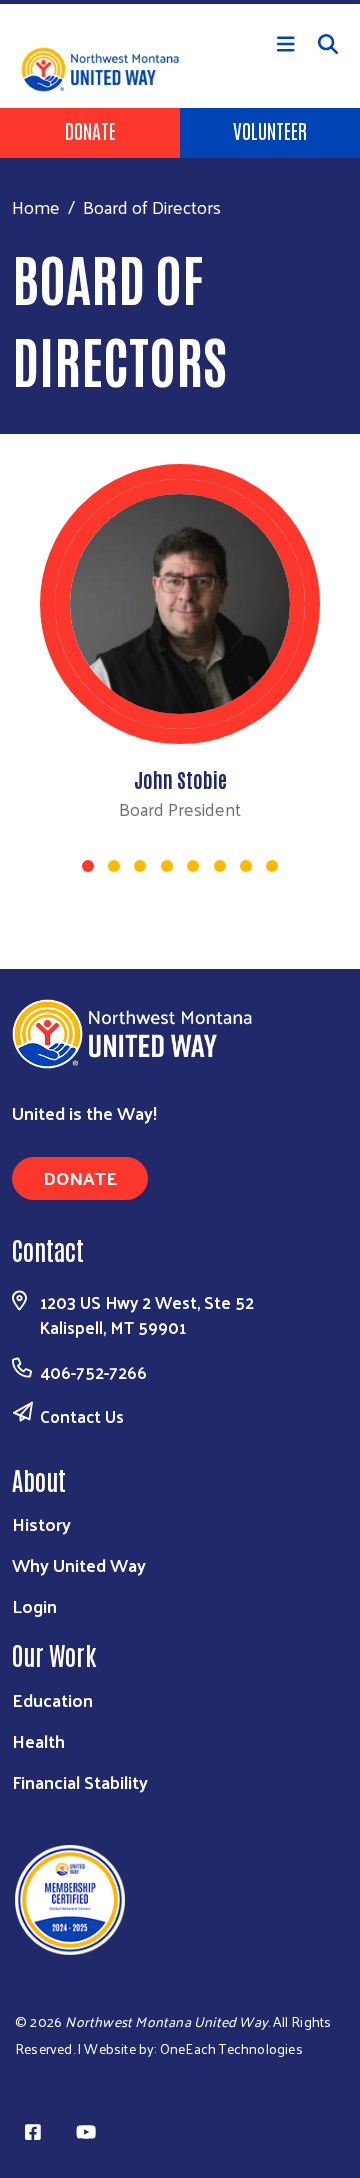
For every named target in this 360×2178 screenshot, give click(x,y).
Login (34, 1605)
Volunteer (270, 130)
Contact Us (82, 1416)
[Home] (180, 2)
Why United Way (79, 1564)
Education (52, 1699)
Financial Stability (80, 1781)
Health (38, 1740)
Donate (90, 130)
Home (36, 206)
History (41, 1523)
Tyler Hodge (180, 779)
